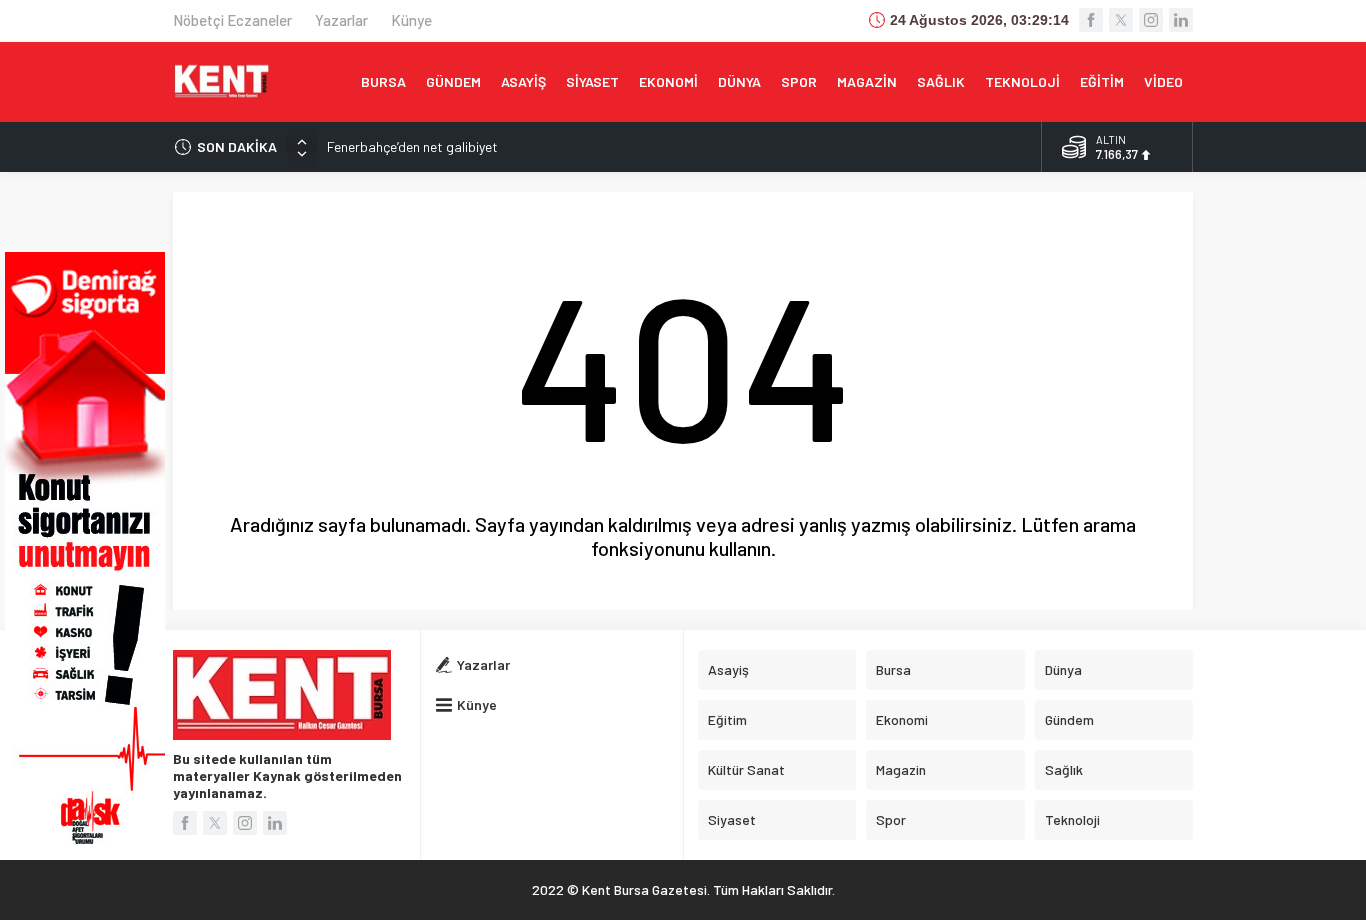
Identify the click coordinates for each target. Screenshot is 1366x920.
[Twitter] (1121, 20)
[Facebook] (1091, 20)
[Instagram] (1151, 20)
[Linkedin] (1181, 20)
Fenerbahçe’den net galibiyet (412, 146)
